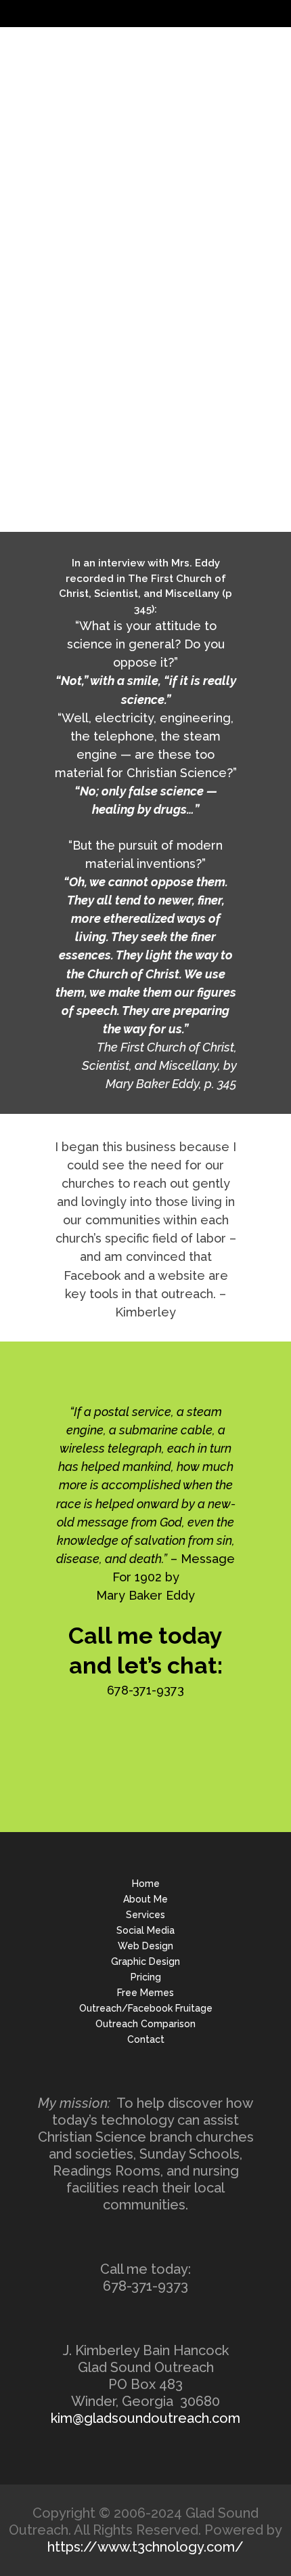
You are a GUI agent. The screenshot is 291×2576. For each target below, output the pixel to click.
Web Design (145, 1946)
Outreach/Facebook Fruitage (146, 2008)
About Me (145, 1899)
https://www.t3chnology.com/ (145, 2547)
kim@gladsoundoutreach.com (145, 2418)
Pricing (146, 1977)
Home (146, 1884)
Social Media (145, 1930)
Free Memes (145, 1993)
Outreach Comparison (145, 2024)
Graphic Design (145, 1961)
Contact (146, 2039)
